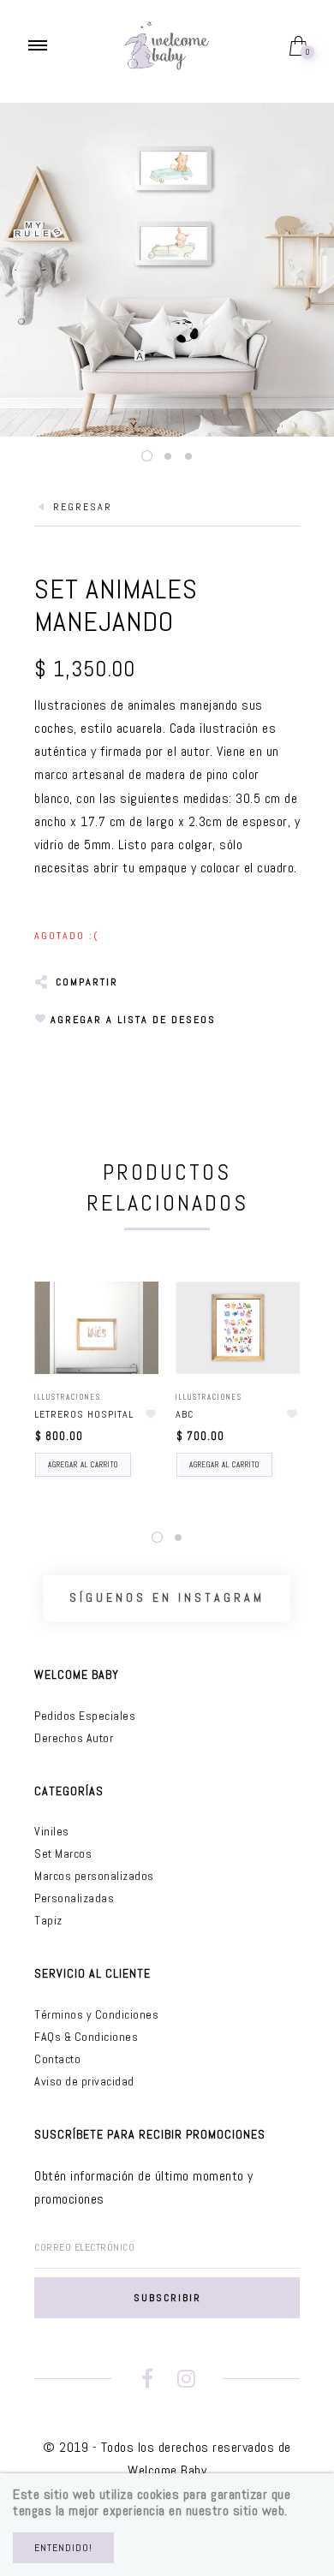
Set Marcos (63, 1853)
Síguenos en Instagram (167, 1597)
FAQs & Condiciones (86, 2037)
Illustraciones (68, 1397)
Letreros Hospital (84, 1414)
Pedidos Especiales (85, 1716)
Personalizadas (74, 1898)
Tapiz (48, 1920)
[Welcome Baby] (167, 44)
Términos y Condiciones (96, 2014)
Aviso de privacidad (84, 2081)
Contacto (57, 2059)
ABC (185, 1414)
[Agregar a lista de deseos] (151, 1414)
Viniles (52, 1831)
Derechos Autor (74, 1738)
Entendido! (63, 2548)
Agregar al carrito (83, 1465)
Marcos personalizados (94, 1876)
